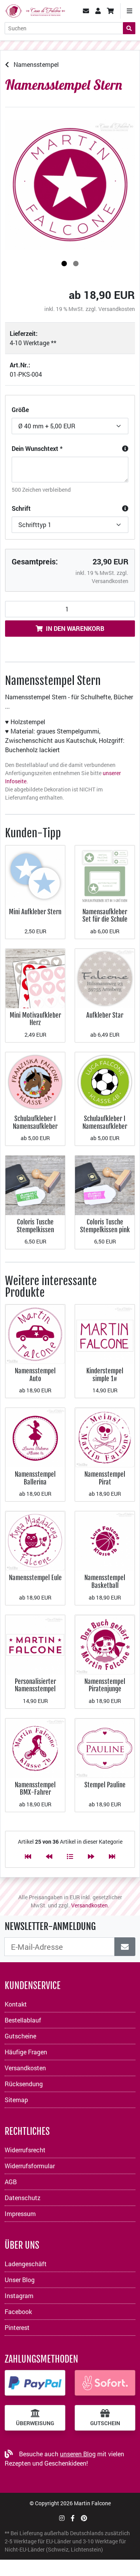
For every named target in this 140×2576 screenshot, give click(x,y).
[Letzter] (112, 1856)
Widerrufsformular (30, 2166)
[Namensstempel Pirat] (105, 1437)
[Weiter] (91, 1856)
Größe (20, 410)
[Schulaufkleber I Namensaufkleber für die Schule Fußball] (105, 1081)
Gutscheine (20, 2036)
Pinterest (17, 2327)
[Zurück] (49, 1856)
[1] (64, 264)
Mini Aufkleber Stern (35, 912)
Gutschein (105, 2423)
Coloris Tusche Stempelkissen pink (105, 1226)
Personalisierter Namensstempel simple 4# (35, 1689)
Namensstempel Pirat (105, 1478)
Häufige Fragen (26, 2052)
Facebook (18, 2311)
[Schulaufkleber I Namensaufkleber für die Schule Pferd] (35, 1081)
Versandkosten (117, 309)
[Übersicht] (70, 1856)
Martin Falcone (92, 2503)
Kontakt (16, 2004)
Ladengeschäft (26, 2264)
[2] (76, 264)
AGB (11, 2182)
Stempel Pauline (105, 1785)
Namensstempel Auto (35, 1375)
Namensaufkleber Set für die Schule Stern (105, 919)
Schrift (21, 508)
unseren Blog (78, 2454)
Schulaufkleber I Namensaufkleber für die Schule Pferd (35, 1126)
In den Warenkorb (75, 628)
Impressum (20, 2214)
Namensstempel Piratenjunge (105, 1685)
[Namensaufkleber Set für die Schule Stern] (105, 874)
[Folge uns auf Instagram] (62, 2518)
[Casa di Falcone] (35, 10)
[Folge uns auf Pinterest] (84, 2518)
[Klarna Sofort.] (105, 2383)
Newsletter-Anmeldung (50, 1926)
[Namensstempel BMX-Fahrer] (35, 1747)
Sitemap (16, 2100)
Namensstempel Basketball (105, 1581)
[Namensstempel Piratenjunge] (105, 1644)
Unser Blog (20, 2280)
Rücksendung (24, 2084)
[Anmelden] (125, 1947)
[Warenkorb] (110, 11)
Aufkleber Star (105, 1015)
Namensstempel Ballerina (35, 1478)
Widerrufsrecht (25, 2150)
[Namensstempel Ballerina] (35, 1437)
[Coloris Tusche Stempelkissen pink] (105, 1185)
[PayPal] (35, 2383)
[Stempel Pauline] (105, 1747)
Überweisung (35, 2423)
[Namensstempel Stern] (70, 185)
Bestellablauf (23, 2020)
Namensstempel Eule (35, 1578)
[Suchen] (129, 28)
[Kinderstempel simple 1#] (105, 1333)
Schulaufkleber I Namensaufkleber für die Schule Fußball (105, 1130)
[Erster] (28, 1856)
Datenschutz (23, 2198)
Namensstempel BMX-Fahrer (35, 1789)
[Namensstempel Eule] (35, 1540)
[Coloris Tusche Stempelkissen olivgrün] (35, 1185)
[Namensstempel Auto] (35, 1333)
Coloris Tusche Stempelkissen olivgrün (35, 1229)
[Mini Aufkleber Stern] (35, 874)
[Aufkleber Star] (105, 978)
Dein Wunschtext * (37, 448)
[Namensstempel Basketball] (105, 1540)
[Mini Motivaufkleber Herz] (35, 978)
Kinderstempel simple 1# (105, 1375)
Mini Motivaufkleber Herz (35, 1019)
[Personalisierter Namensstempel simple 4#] (35, 1644)
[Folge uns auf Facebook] (73, 2518)
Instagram (19, 2296)
